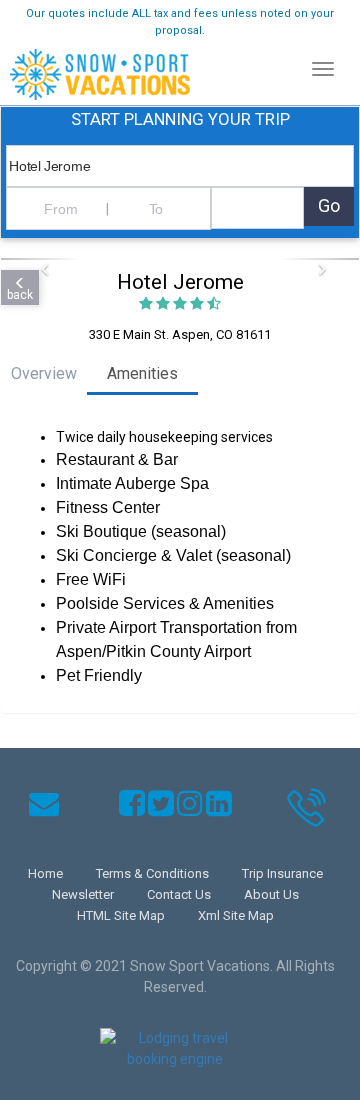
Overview (44, 373)
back (20, 295)
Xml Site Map (236, 915)
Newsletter (83, 894)
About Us (271, 894)
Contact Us (179, 894)
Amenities (142, 373)
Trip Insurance (282, 873)
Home (45, 873)
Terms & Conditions (152, 873)
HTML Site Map (121, 915)
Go (329, 205)
